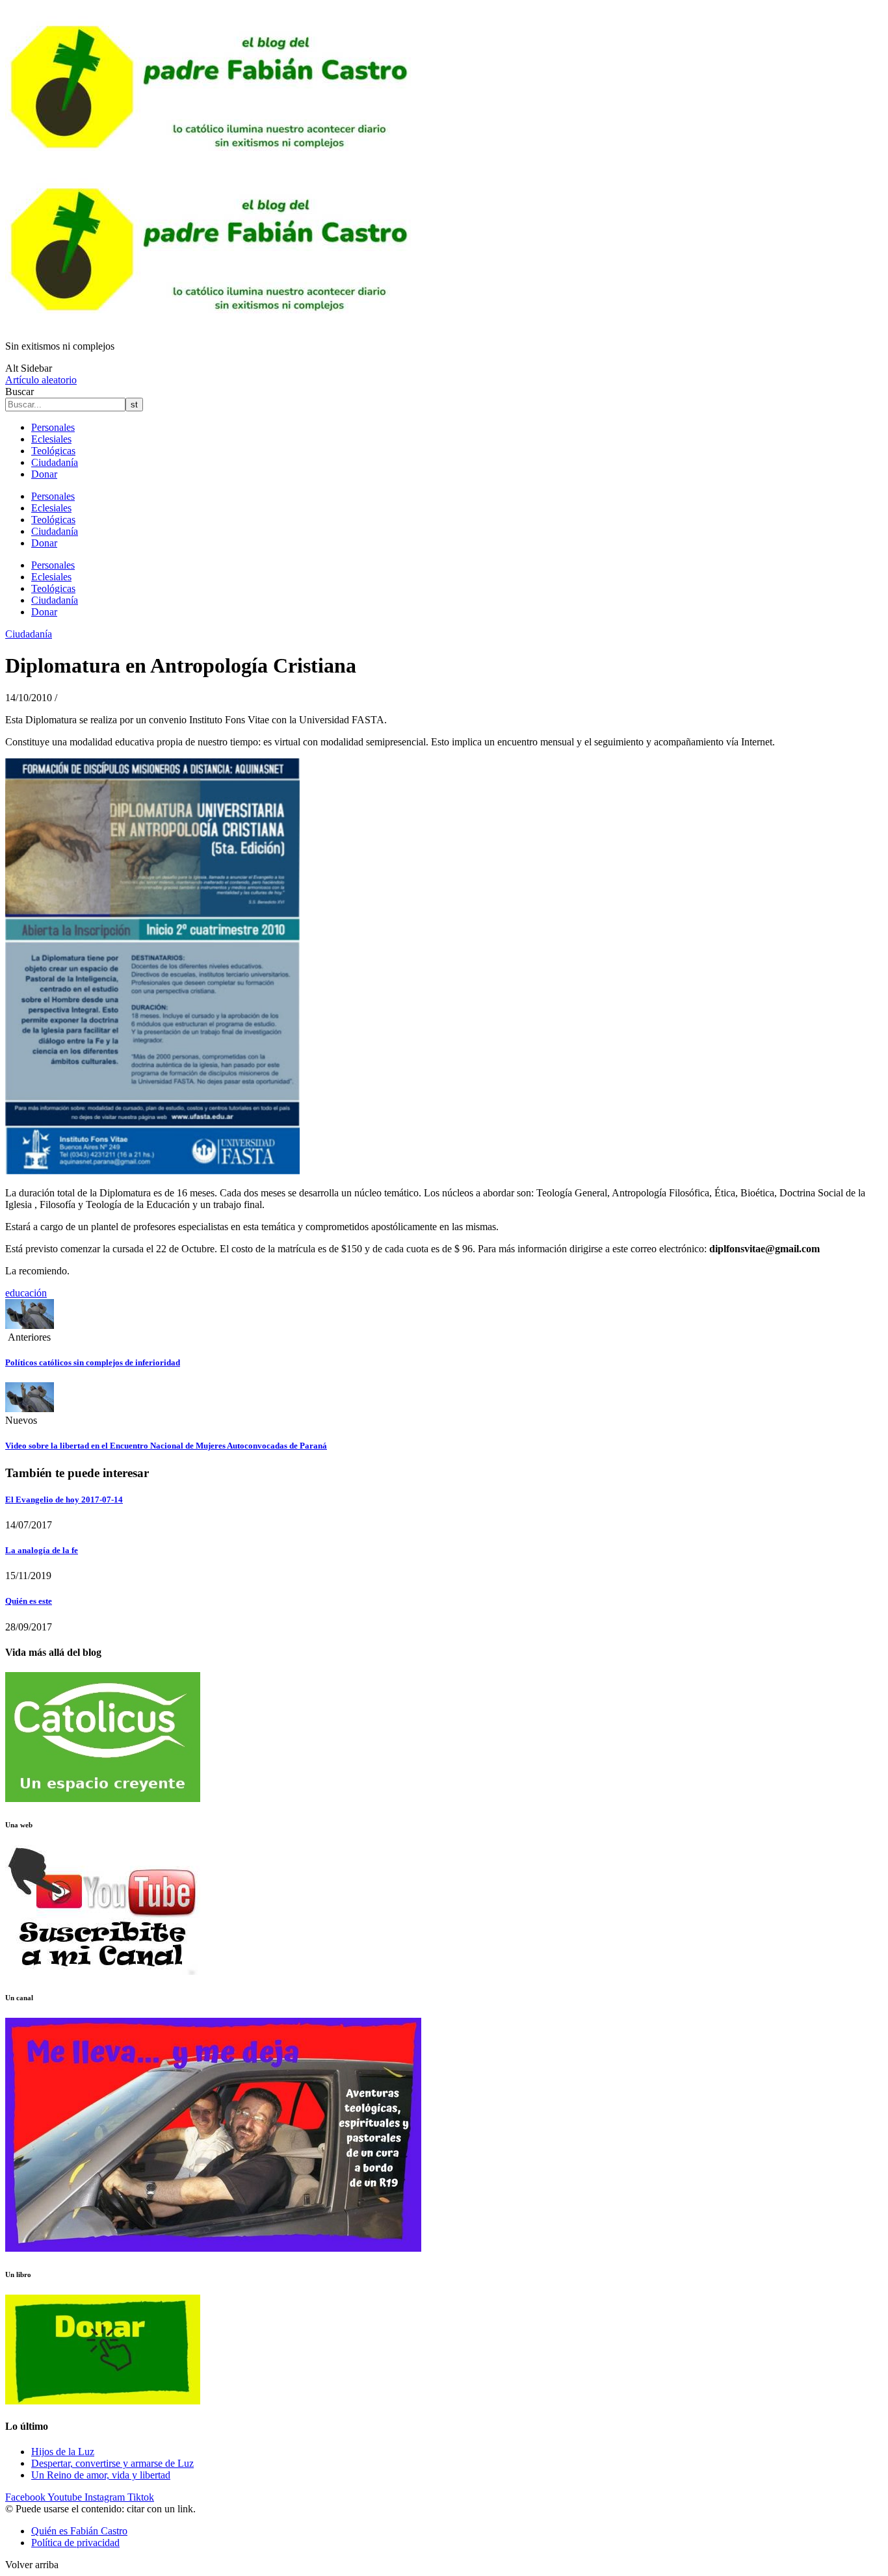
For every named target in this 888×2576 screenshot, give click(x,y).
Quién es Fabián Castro (79, 2531)
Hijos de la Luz (63, 2452)
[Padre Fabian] (213, 324)
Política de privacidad (75, 2543)
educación (26, 1293)
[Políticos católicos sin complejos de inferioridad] (30, 1325)
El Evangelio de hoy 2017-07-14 (64, 1500)
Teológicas (53, 451)
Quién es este (29, 1601)
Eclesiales (51, 439)
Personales (53, 427)
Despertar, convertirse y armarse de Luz (112, 2463)
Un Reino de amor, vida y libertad (101, 2475)
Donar (44, 474)
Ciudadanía (55, 462)
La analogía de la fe (42, 1550)
